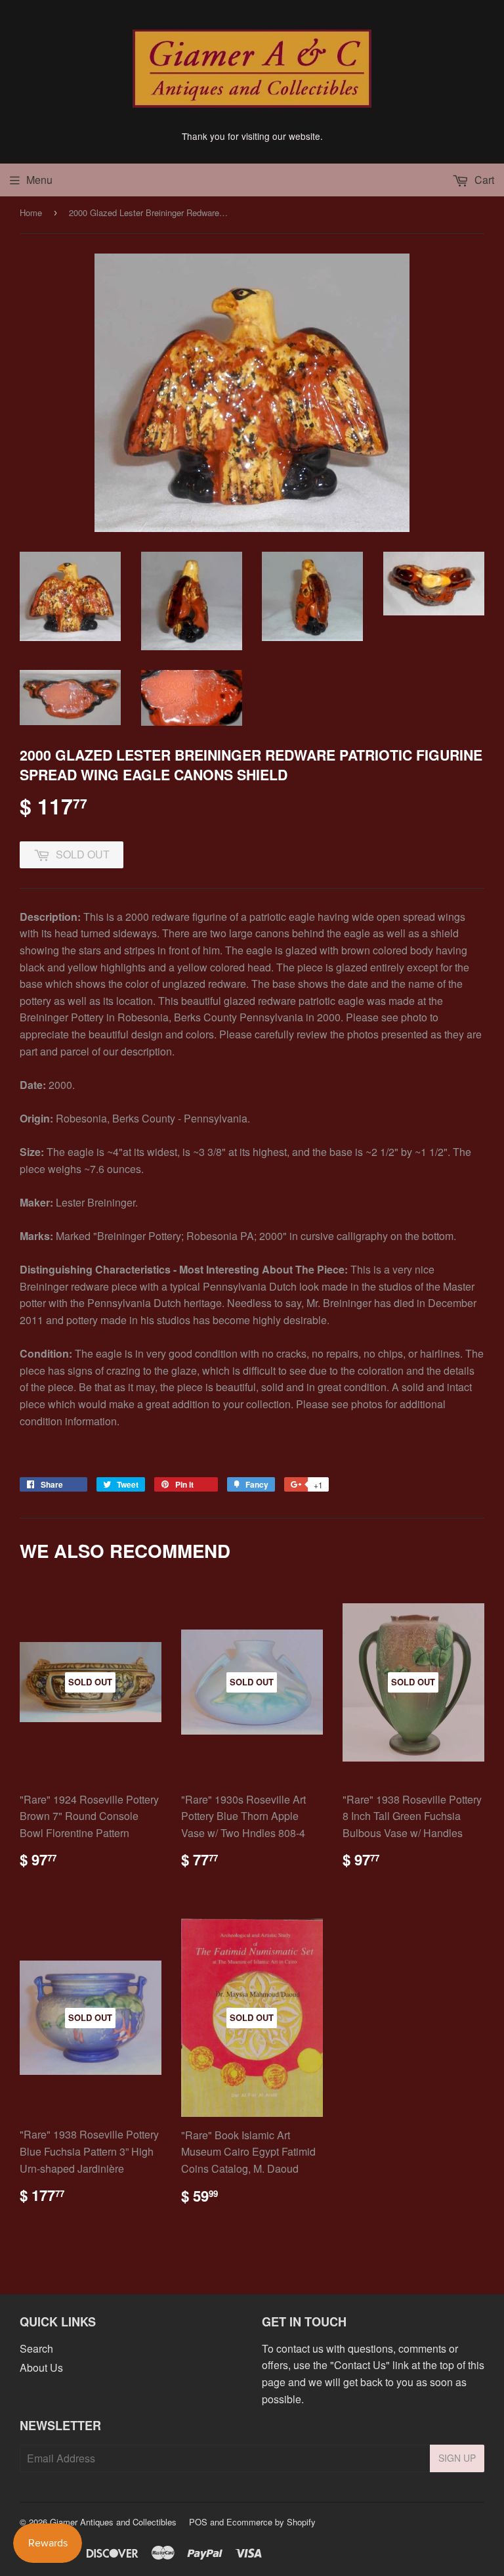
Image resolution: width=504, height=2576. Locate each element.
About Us (41, 2367)
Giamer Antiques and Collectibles (113, 2522)
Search (36, 2348)
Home (31, 212)
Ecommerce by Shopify (271, 2522)
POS (198, 2522)
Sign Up (457, 2458)
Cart (483, 180)
